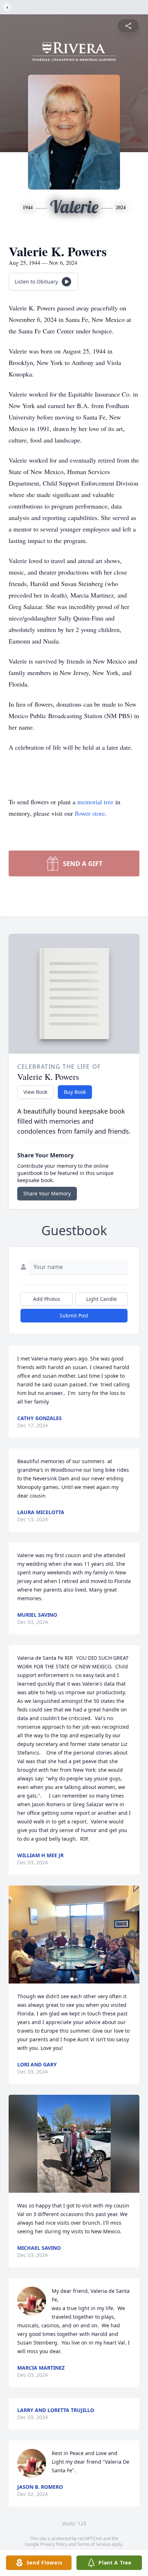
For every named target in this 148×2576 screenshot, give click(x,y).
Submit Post (74, 1315)
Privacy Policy (54, 2544)
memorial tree (95, 802)
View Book (35, 1092)
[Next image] (132, 1934)
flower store (90, 813)
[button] (74, 1935)
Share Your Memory (47, 1193)
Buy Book (75, 1092)
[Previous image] (16, 1934)
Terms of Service (94, 2544)
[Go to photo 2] (76, 1979)
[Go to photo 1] (72, 1979)
